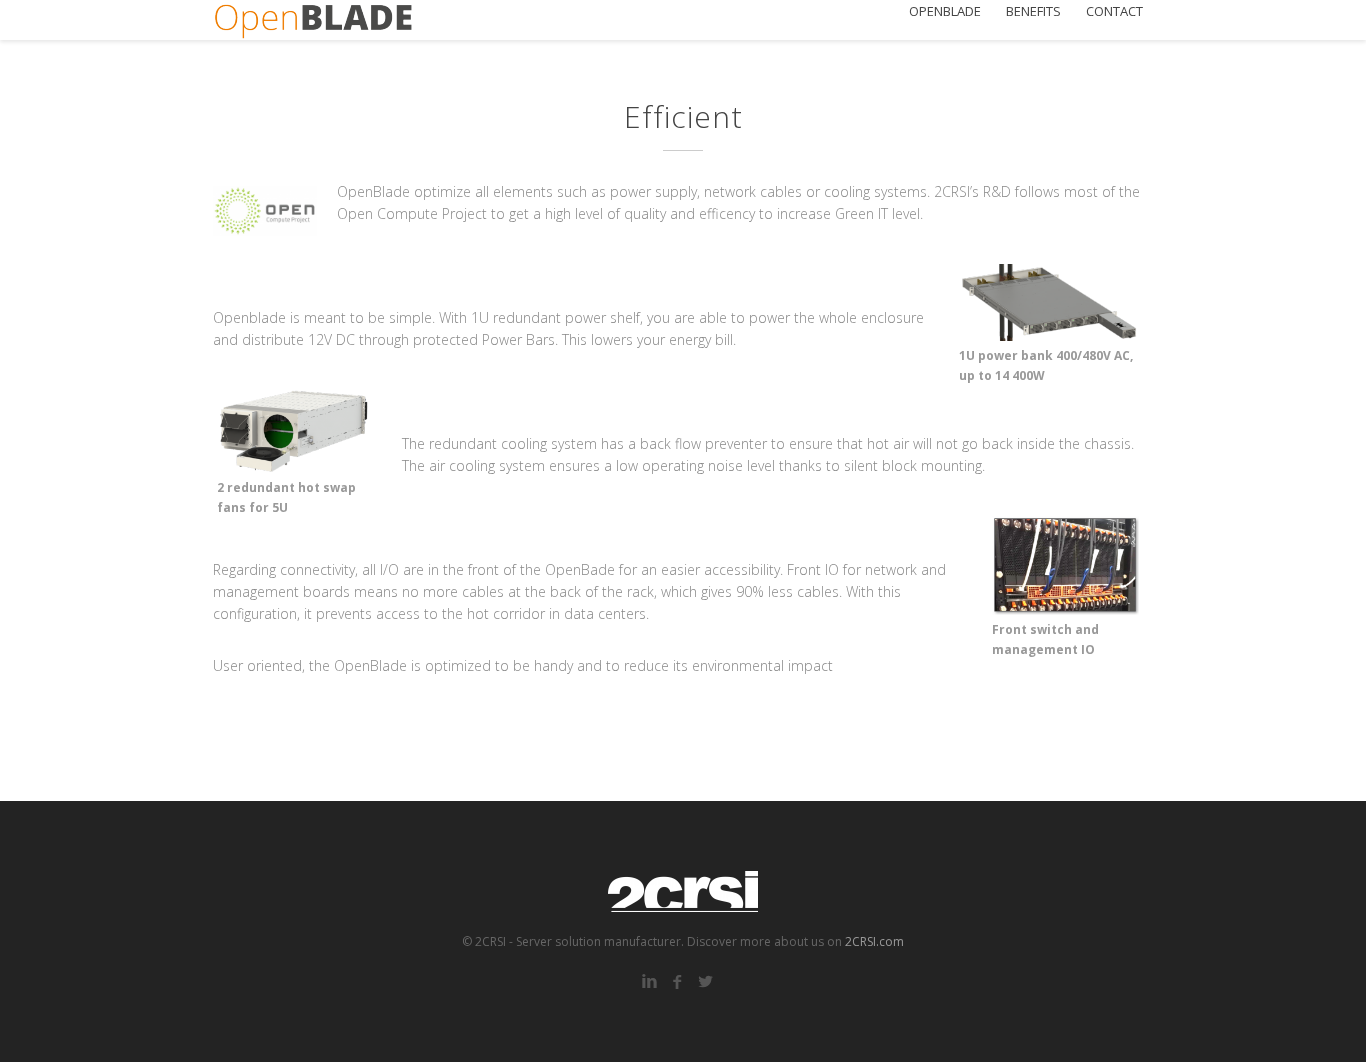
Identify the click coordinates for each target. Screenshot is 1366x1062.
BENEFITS (1033, 11)
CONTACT (1114, 11)
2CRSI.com (874, 941)
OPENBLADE (945, 11)
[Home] (313, 20)
